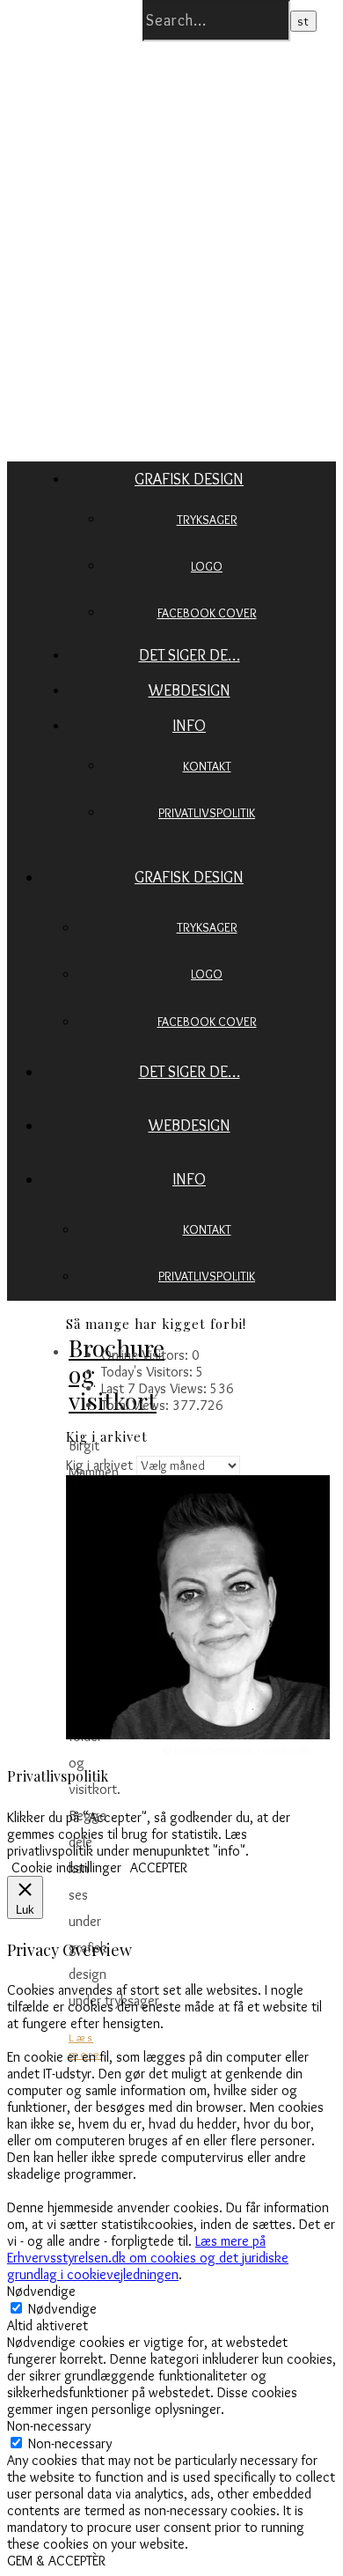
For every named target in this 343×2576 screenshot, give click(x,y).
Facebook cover (207, 613)
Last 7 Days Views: (156, 1388)
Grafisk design (189, 479)
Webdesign (190, 690)
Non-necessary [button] (49, 2426)
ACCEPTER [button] (159, 1867)
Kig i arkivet (99, 1465)
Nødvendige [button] (41, 2291)
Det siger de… (190, 655)
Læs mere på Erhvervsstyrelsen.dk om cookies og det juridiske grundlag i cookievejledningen (148, 2258)
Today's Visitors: (149, 1372)
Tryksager (207, 520)
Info (189, 726)
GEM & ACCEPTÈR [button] (56, 2561)
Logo (207, 566)
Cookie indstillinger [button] (66, 1867)
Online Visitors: (146, 1355)
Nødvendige (62, 2309)
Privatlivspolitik (207, 813)
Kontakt (207, 766)
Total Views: (137, 1405)
